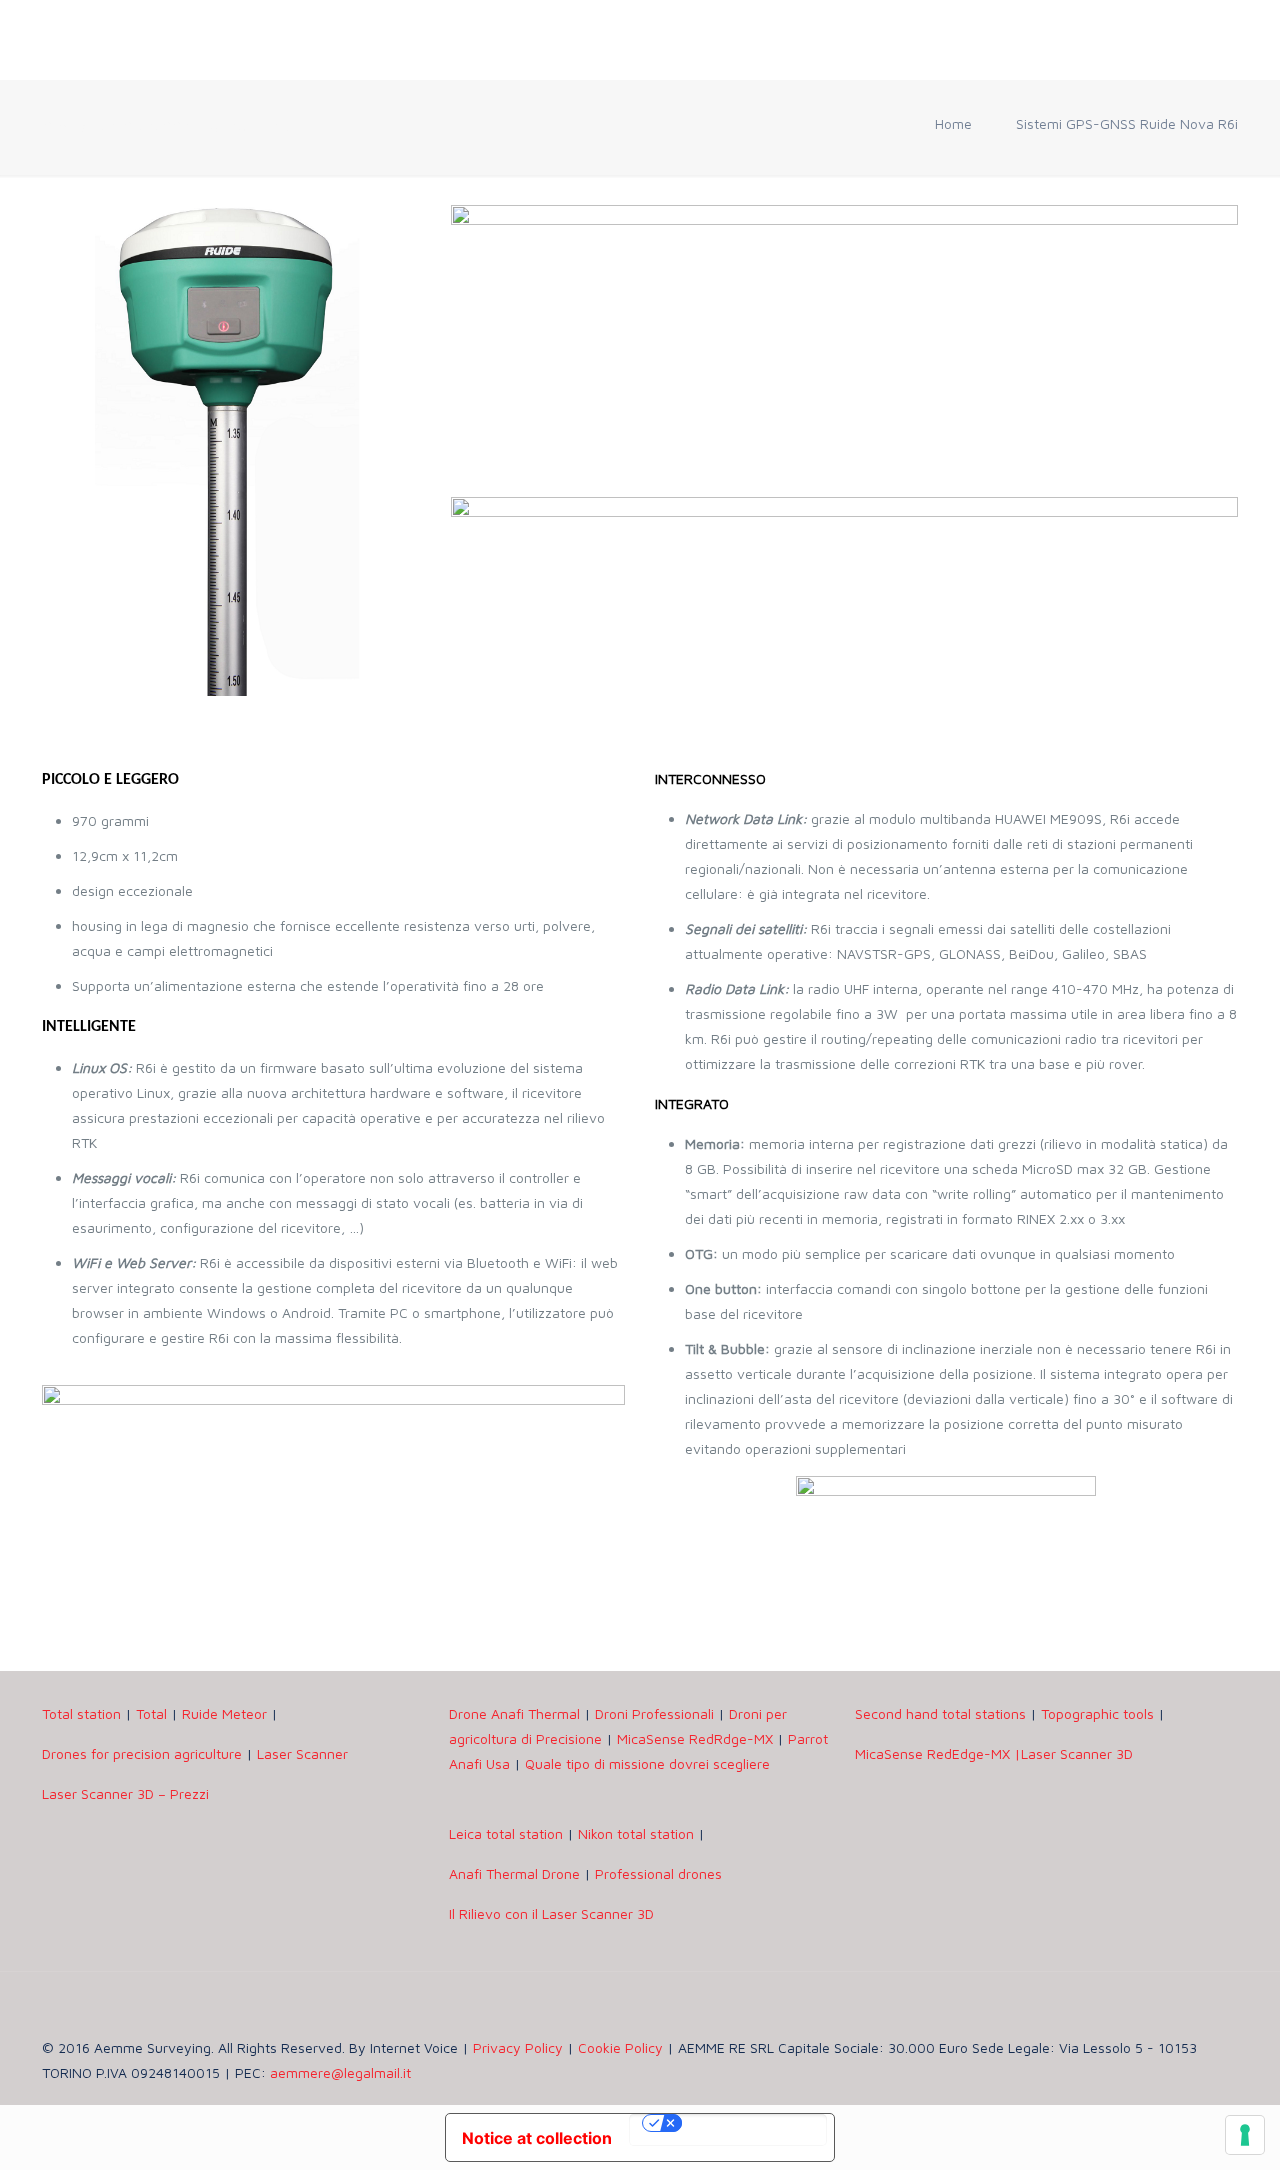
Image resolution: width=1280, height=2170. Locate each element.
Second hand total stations (940, 1713)
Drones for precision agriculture (144, 1753)
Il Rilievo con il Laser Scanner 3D (551, 1913)
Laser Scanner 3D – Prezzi (125, 1793)
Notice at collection (537, 2138)
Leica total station (506, 1833)
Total (151, 1713)
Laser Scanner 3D (1077, 1753)
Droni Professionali (654, 1713)
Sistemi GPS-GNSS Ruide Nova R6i (1127, 123)
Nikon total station (636, 1833)
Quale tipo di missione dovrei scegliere (647, 1763)
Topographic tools (1097, 1713)
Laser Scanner (302, 1753)
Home (953, 123)
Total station (81, 1713)
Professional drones (658, 1873)
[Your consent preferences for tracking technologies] (1245, 2135)
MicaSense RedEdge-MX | (938, 1753)
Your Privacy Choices (728, 2130)
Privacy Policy (518, 2047)
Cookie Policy (620, 2047)
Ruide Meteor (224, 1713)
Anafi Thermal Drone (514, 1873)
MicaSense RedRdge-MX (695, 1738)
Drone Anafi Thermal (514, 1713)
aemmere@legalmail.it (340, 2072)
